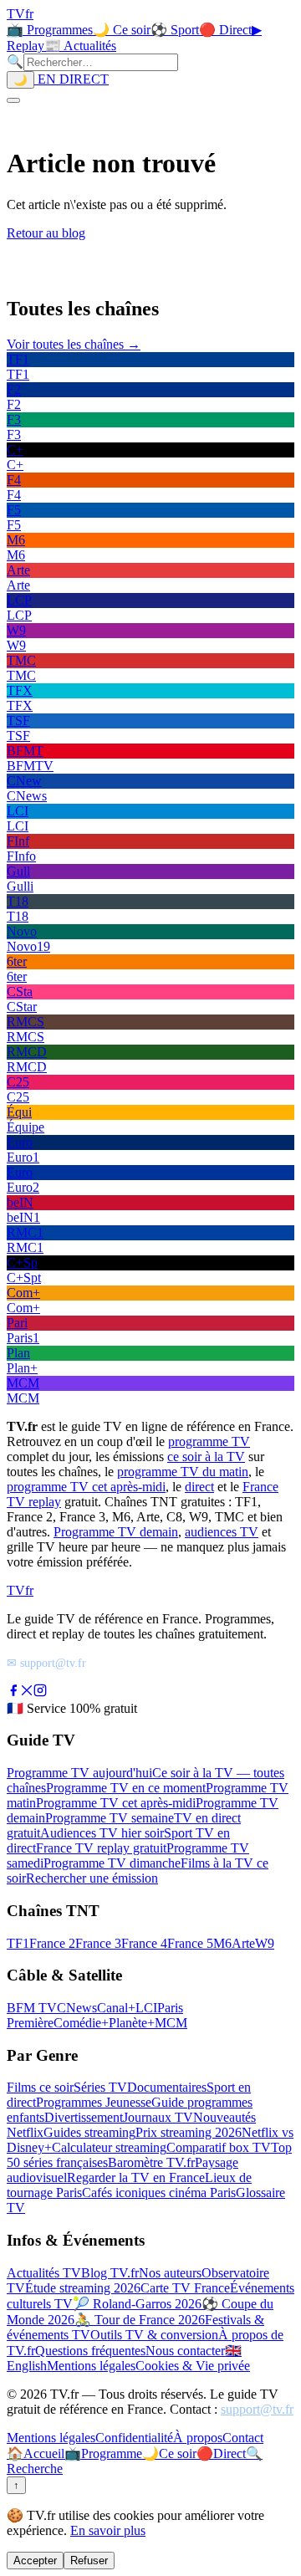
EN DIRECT (71, 79)
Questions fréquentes (90, 2351)
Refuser (89, 2561)
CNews (77, 2008)
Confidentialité (134, 2438)
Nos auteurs (170, 2273)
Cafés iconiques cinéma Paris (159, 2193)
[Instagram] (40, 1692)
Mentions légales (91, 2366)
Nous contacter (185, 2351)
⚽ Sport (175, 30)
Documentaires (167, 2087)
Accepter (35, 2561)
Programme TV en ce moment (126, 1788)
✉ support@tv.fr (46, 1663)
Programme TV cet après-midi (116, 1803)
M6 (222, 1943)
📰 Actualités (80, 46)
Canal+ (116, 2008)
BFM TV (32, 2008)
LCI (146, 2008)
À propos (198, 2438)
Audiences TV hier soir (102, 1833)
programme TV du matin (183, 1472)
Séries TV (100, 2087)
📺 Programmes (50, 30)
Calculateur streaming (109, 2147)
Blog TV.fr (110, 2273)
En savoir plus (108, 2530)
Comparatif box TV (219, 2147)
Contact (243, 2438)
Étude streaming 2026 (83, 2288)
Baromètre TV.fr (151, 2162)
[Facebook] (13, 1692)
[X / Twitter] (27, 1692)
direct (199, 1487)
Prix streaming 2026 (189, 2132)
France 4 (144, 1943)
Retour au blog (46, 233)
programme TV (209, 1441)
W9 (265, 1943)
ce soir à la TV (206, 1457)
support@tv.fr (257, 2409)
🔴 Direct (225, 30)
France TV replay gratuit (101, 1848)
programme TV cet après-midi (86, 1487)
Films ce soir (40, 2087)
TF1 (18, 1943)
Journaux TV (158, 2117)
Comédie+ (81, 2023)
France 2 (52, 1943)
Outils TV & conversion (154, 2335)
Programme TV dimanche (112, 1863)
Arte (243, 1943)
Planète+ (132, 2023)
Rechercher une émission (92, 1878)
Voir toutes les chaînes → (74, 344)
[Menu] (13, 100)
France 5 (190, 1943)
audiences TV (222, 1532)
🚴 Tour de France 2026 (140, 2320)
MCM (171, 2023)
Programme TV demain (116, 1532)
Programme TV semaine (110, 1818)
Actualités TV (44, 2273)
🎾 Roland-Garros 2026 (137, 2304)
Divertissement (84, 2117)
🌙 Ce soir (122, 30)
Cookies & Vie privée (193, 2366)
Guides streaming (89, 2132)
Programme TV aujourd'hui (79, 1773)
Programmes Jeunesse (94, 2102)
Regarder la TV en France (136, 2177)
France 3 (98, 1943)
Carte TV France (185, 2288)
